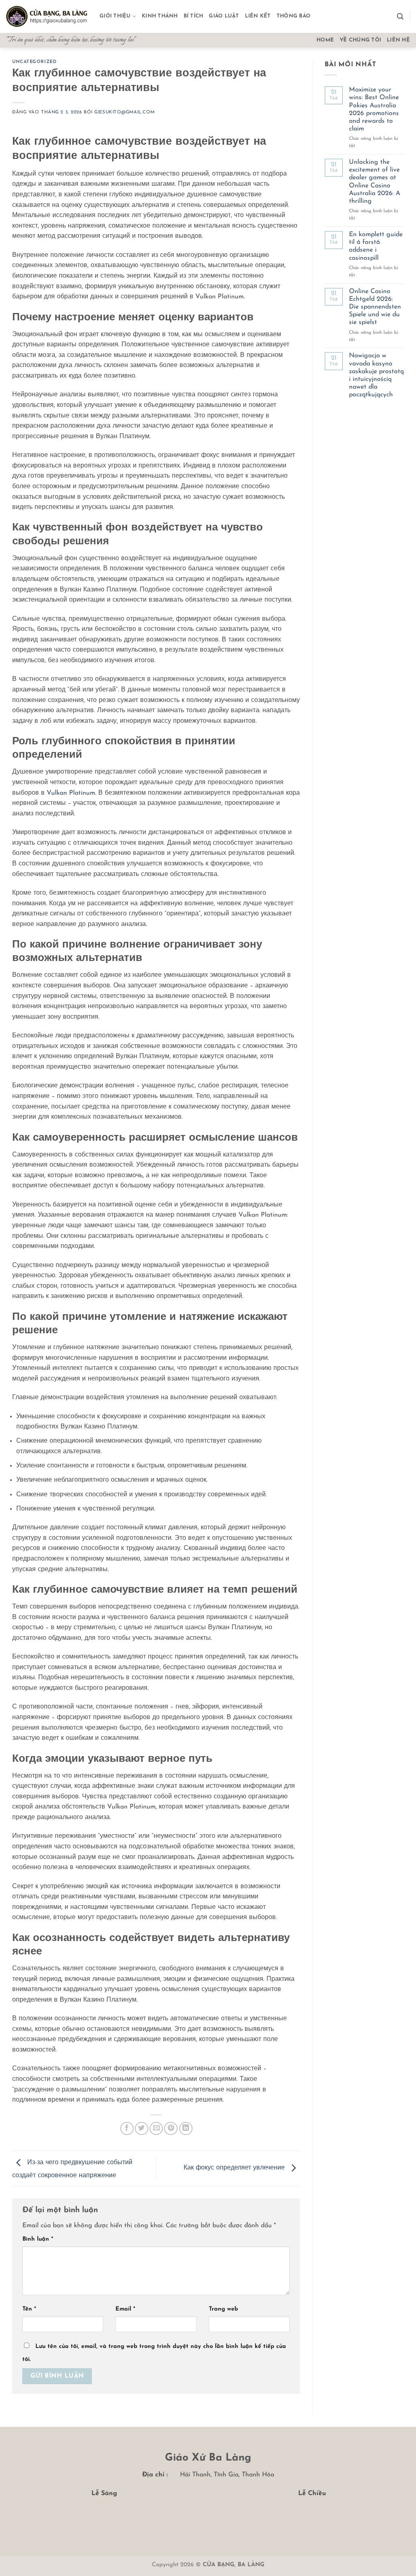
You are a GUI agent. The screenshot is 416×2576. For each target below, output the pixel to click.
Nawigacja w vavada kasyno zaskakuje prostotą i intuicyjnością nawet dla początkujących (376, 375)
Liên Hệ (398, 40)
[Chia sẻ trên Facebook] (127, 2129)
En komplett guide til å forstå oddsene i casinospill (376, 246)
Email (125, 2309)
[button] (400, 16)
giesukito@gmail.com (125, 112)
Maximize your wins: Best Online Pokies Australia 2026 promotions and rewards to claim (374, 109)
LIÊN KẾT (258, 16)
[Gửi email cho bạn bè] (156, 2129)
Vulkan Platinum (71, 793)
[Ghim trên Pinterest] (171, 2129)
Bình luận (38, 2239)
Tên (29, 2309)
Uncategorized (34, 62)
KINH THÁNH (160, 16)
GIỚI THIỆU (115, 16)
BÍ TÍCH (194, 16)
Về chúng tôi (360, 40)
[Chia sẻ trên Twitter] (142, 2129)
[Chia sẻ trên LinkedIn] (186, 2129)
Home (325, 40)
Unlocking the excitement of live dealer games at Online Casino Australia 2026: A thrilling (375, 182)
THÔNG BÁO (294, 16)
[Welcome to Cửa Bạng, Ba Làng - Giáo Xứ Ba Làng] (47, 17)
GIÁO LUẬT (224, 16)
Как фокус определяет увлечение (235, 2168)
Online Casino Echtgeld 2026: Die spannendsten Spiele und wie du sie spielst (375, 307)
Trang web (223, 2309)
